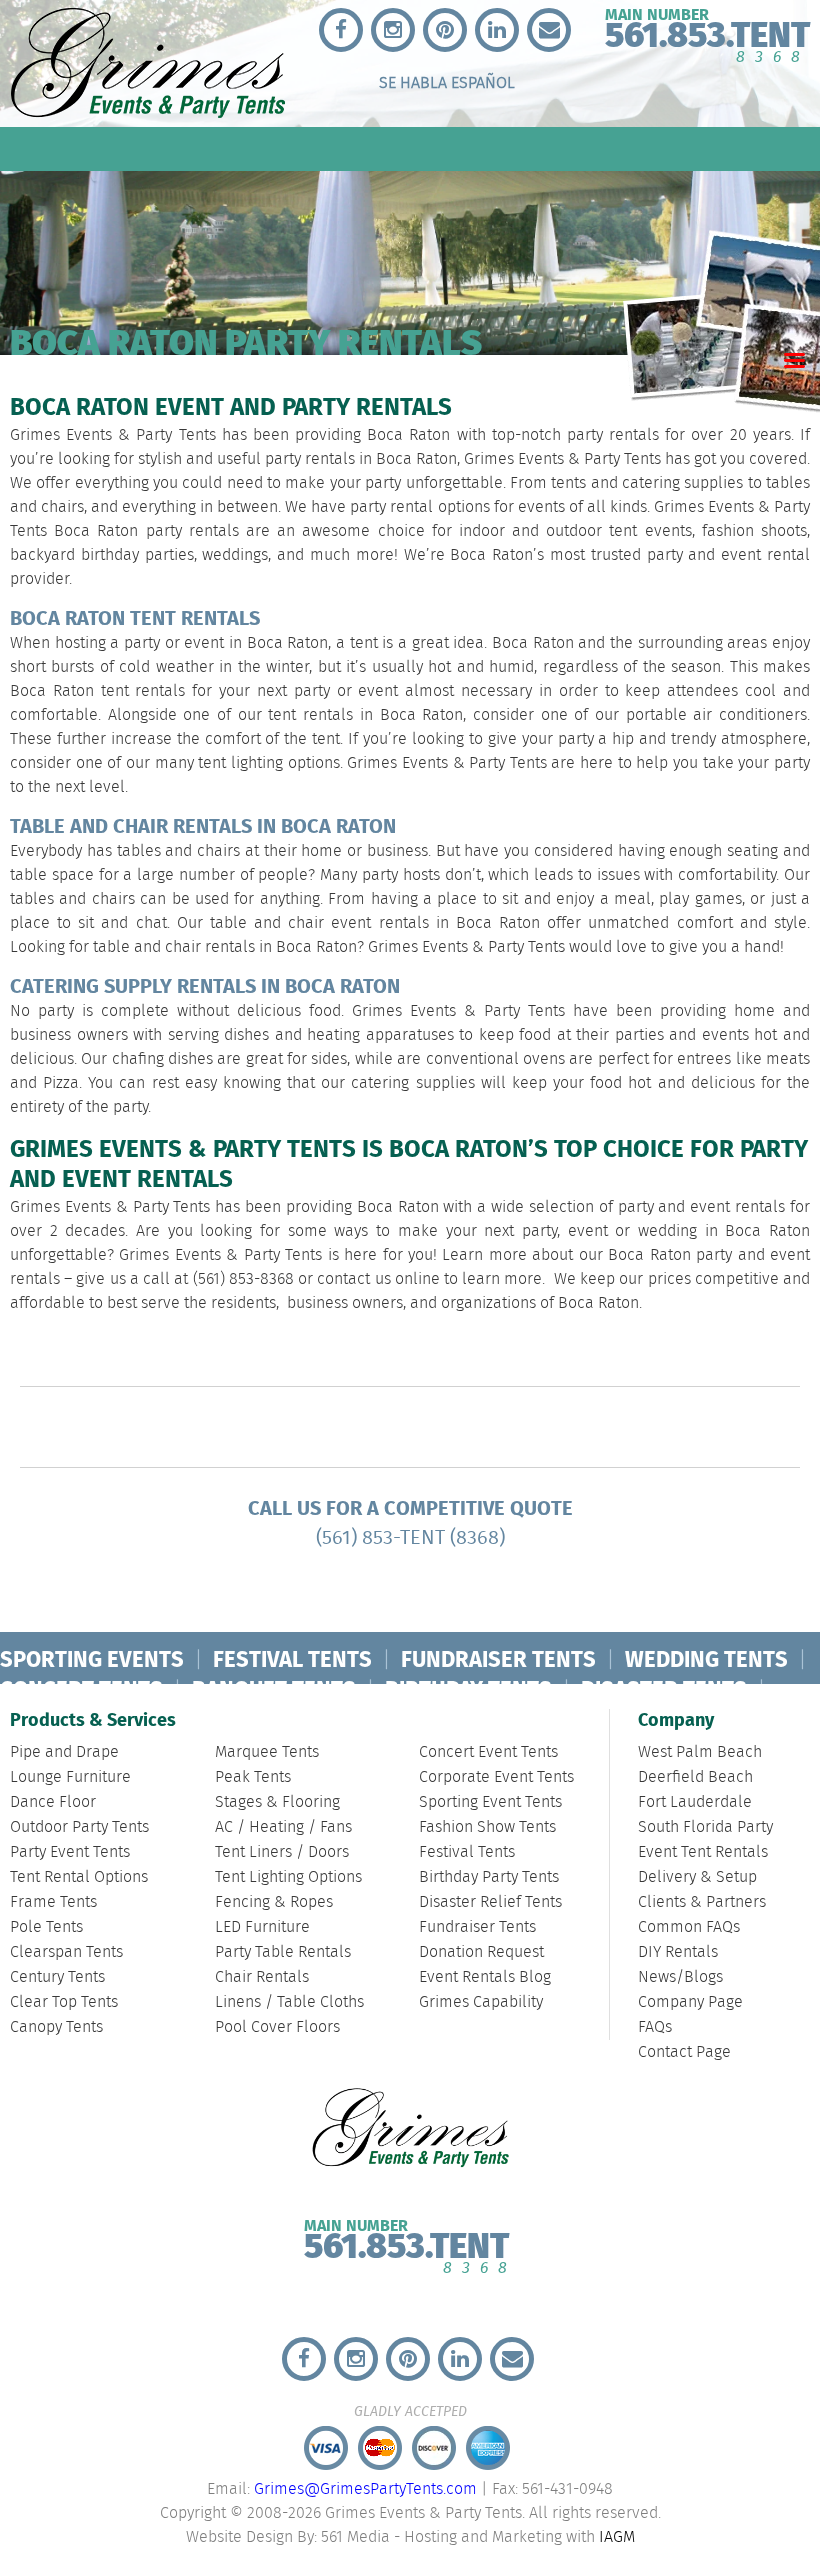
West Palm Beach (700, 1752)
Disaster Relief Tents (490, 1902)
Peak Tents (253, 1777)
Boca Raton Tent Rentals (135, 619)
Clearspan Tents (66, 1952)
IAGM (617, 2537)
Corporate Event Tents (496, 1777)
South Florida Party (705, 1827)
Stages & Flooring (277, 1802)
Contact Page (684, 2052)
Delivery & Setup (697, 1877)
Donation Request (481, 1952)
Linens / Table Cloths (289, 2002)
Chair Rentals (262, 1977)
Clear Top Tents (64, 2002)
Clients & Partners (702, 1902)
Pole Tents (46, 1927)
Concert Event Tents (488, 1752)
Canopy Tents (56, 2027)
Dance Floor (53, 1802)
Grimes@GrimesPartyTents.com (365, 2489)
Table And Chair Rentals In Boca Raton (203, 827)
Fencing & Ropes (274, 1902)
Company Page (690, 2002)
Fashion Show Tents (487, 1827)
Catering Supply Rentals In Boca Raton (205, 987)
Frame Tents (53, 1902)
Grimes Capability (481, 2002)
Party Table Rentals (283, 1952)
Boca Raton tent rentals (98, 691)
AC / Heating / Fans (283, 1827)
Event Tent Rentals (703, 1852)
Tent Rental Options (79, 1877)
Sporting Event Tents (490, 1802)
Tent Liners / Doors (282, 1852)
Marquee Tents (267, 1752)
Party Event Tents (70, 1852)
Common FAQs (689, 1927)
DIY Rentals (678, 1952)
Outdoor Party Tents (79, 1827)
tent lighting (238, 763)
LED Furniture (262, 1927)
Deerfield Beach (695, 1777)
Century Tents (57, 1977)
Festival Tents (467, 1852)
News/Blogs (680, 1977)
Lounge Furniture (70, 1777)
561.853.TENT (406, 2242)
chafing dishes (162, 1059)
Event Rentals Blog (485, 1977)
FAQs (655, 2027)
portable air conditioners (716, 715)
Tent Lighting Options (288, 1877)
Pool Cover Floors (277, 2027)
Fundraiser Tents (477, 1927)
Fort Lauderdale (695, 1802)
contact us (353, 1279)
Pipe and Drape (64, 1752)
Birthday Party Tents (489, 1877)
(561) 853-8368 (243, 1279)
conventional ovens (495, 1059)
